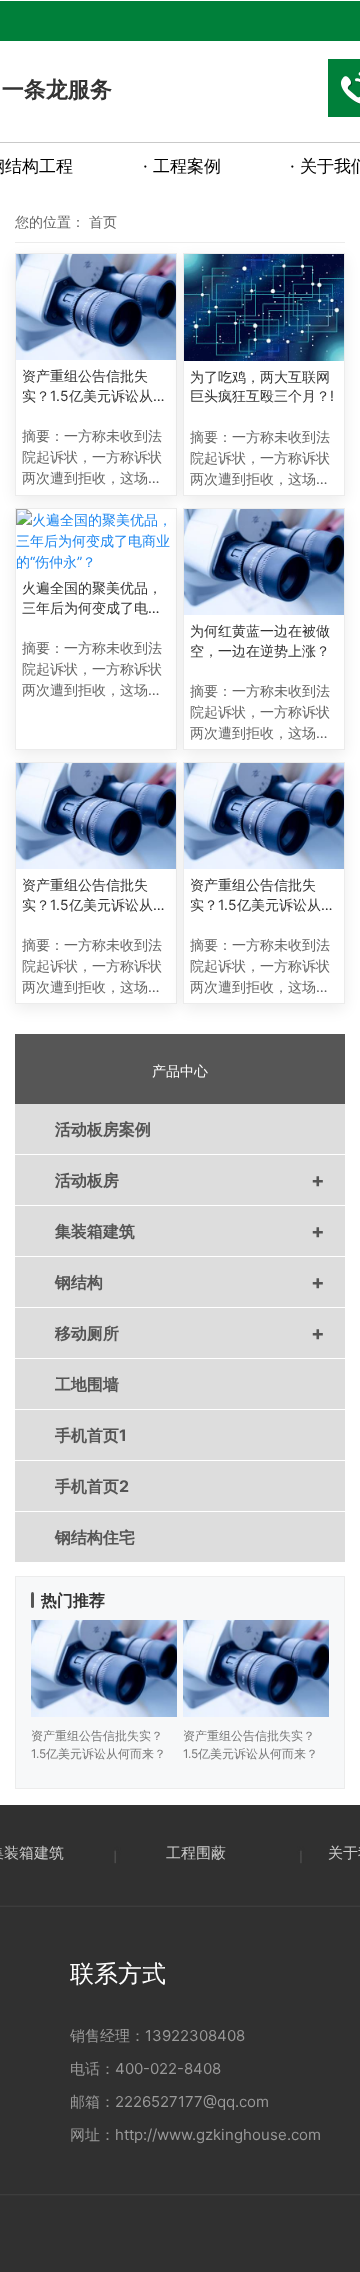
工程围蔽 (196, 1852)
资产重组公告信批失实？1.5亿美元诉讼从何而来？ (94, 386)
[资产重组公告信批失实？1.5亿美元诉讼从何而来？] (96, 307)
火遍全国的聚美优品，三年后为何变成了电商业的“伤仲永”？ (92, 598)
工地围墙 (87, 1384)
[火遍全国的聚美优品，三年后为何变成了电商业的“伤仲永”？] (96, 540)
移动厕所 (190, 1333)
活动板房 (190, 1180)
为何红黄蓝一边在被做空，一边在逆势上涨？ (260, 640)
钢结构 (190, 1282)
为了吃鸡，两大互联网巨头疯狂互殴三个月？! (262, 386)
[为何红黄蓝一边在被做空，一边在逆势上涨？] (264, 562)
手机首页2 (92, 1486)
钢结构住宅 (95, 1537)
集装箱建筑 (190, 1231)
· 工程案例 (182, 166)
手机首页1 (91, 1435)
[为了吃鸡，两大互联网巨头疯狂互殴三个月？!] (264, 307)
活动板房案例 (103, 1129)
